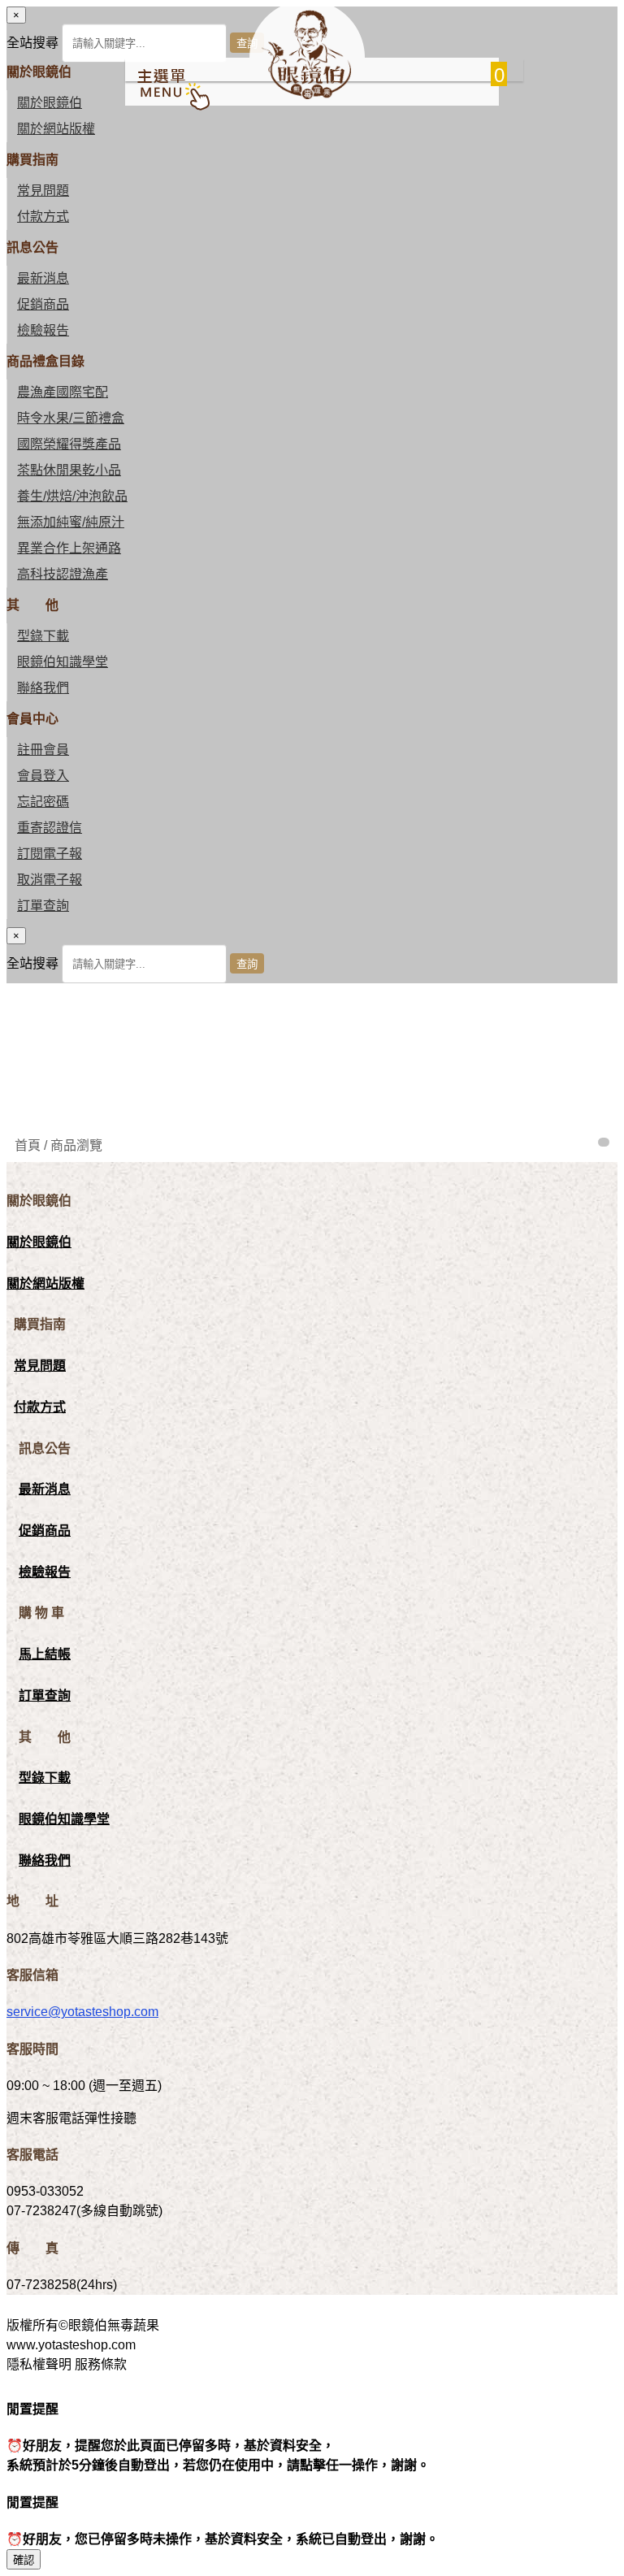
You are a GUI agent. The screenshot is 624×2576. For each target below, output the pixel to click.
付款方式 (43, 217)
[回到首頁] (306, 95)
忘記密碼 (43, 802)
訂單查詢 (43, 906)
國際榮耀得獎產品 (69, 444)
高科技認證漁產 (63, 574)
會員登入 (43, 776)
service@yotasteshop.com (82, 2012)
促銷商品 (43, 304)
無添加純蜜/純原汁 (71, 522)
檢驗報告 (43, 330)
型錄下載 (43, 636)
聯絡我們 (43, 688)
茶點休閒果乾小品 (69, 470)
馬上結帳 (45, 1654)
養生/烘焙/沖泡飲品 (72, 496)
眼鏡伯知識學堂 (63, 662)
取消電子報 (50, 880)
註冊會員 (43, 750)
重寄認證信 (50, 828)
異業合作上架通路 (69, 548)
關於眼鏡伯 (39, 1242)
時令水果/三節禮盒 (71, 418)
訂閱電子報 (50, 854)
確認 (24, 2560)
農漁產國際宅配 (63, 392)
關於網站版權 (56, 129)
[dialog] (312, 955)
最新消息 (43, 278)
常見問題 (43, 191)
